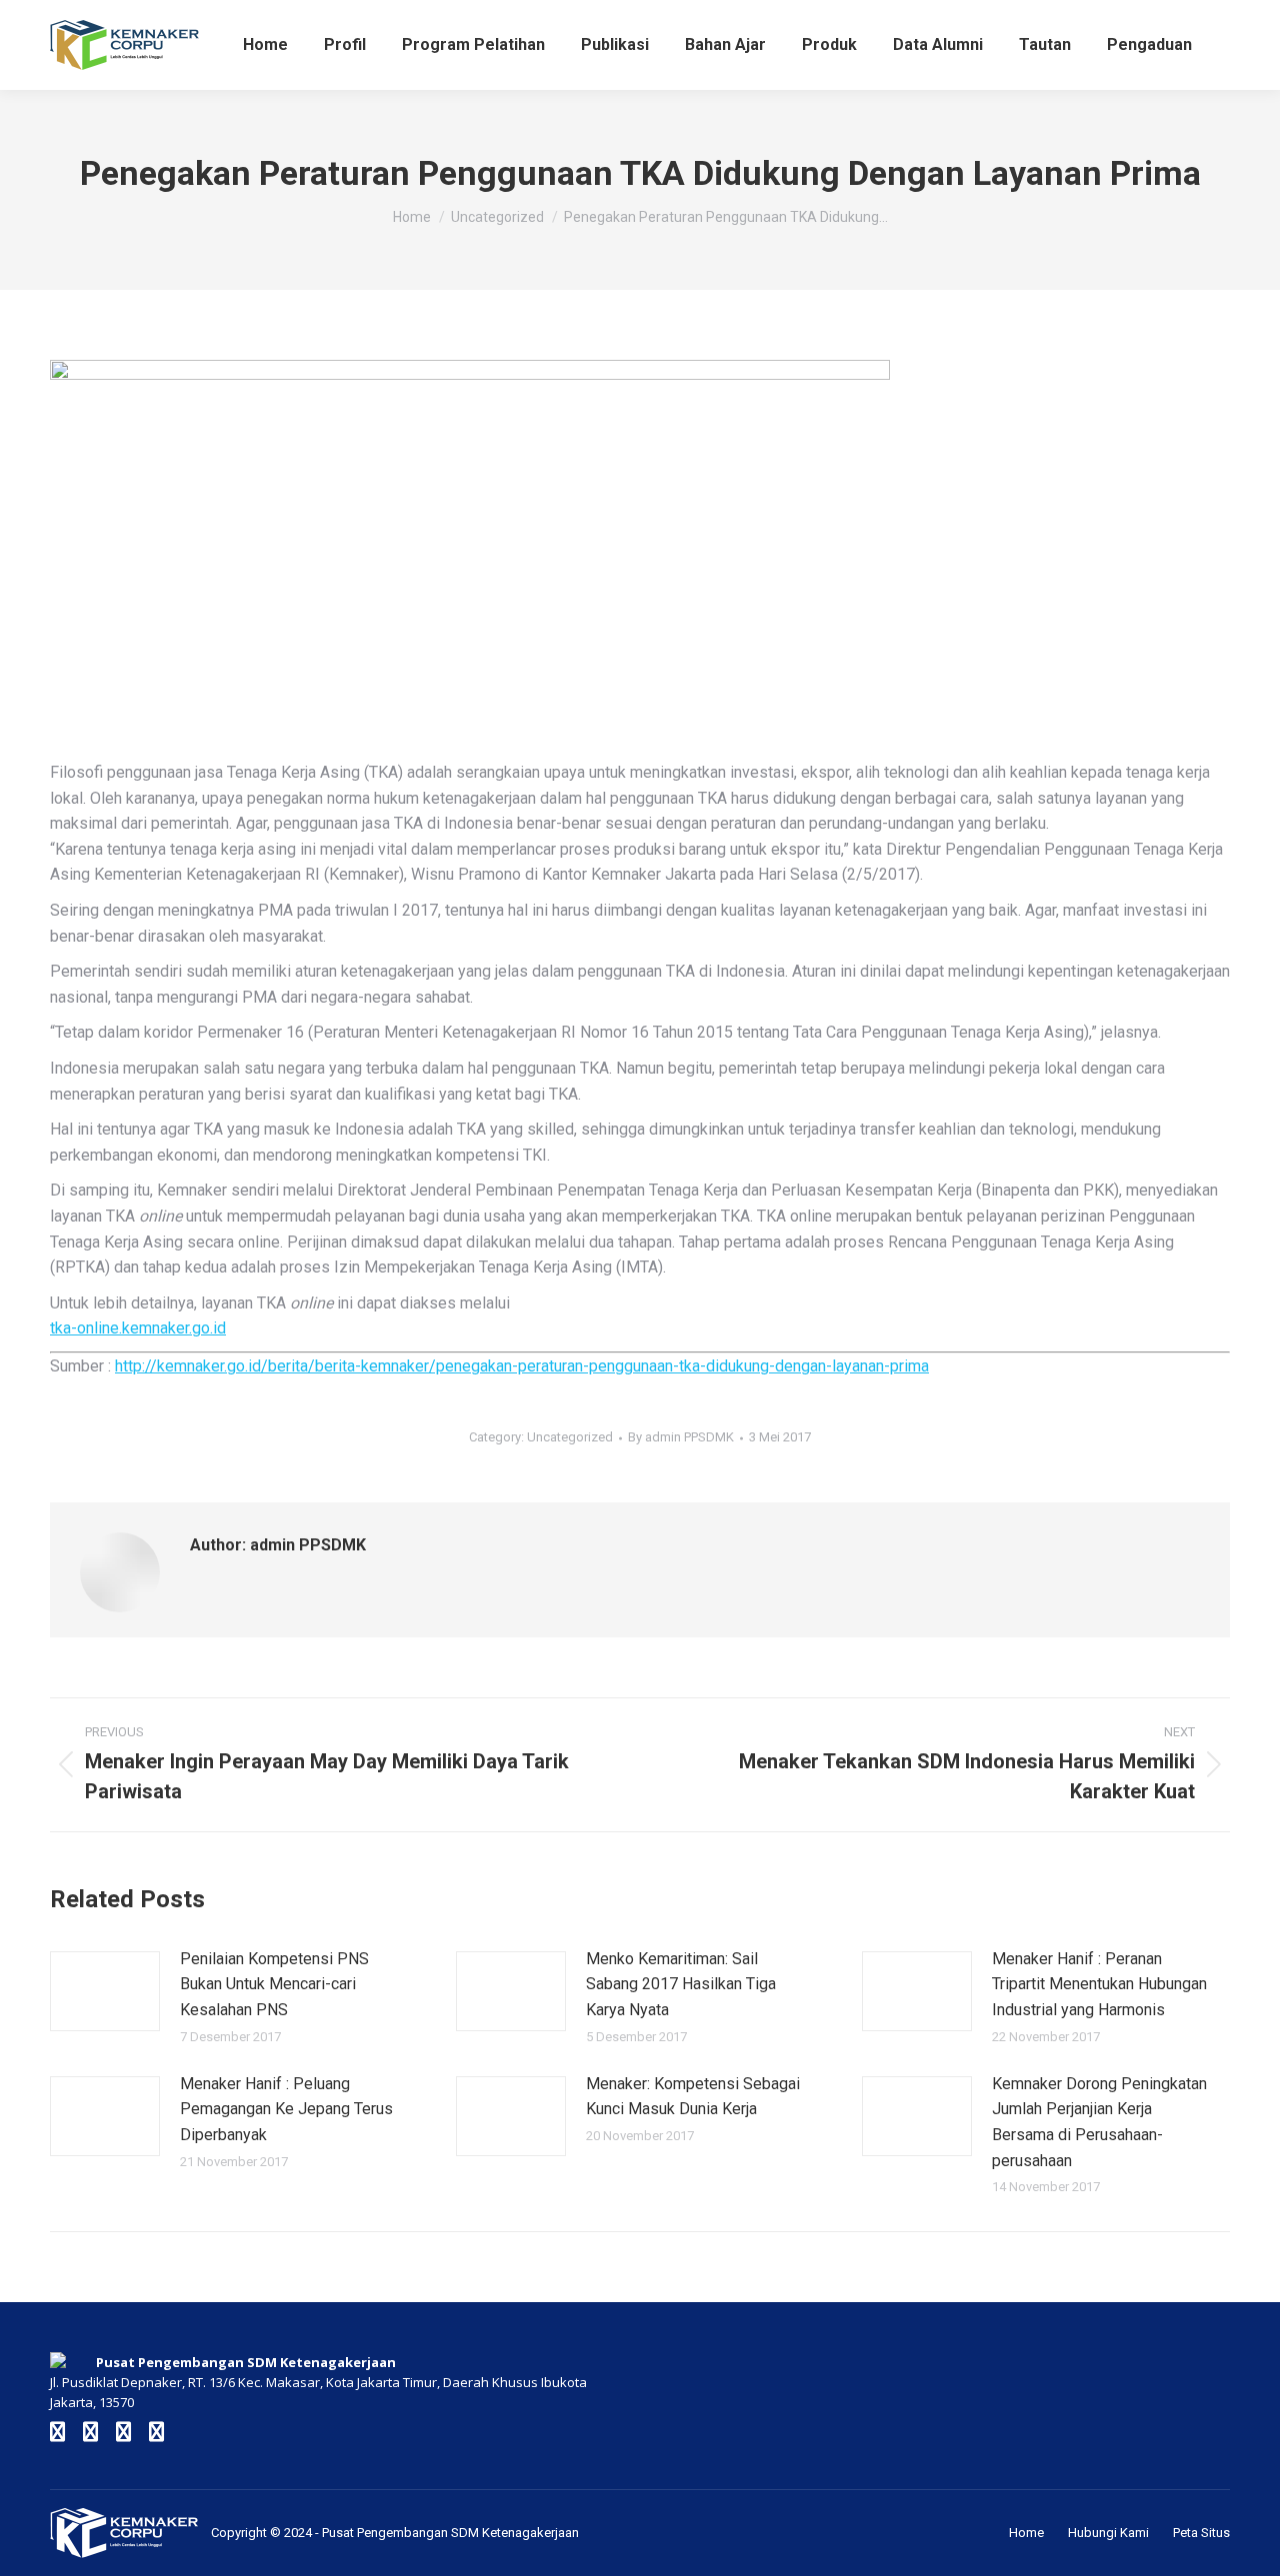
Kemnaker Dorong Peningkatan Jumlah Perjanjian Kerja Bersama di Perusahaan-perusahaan (1099, 2122)
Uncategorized (570, 1437)
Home (1026, 2533)
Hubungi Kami (1108, 2533)
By (681, 1437)
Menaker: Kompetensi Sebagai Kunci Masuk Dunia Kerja (693, 2097)
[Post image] (105, 1991)
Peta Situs (1201, 2533)
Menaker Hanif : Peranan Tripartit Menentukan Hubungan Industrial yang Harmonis (1099, 1984)
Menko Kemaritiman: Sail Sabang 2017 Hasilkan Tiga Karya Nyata (681, 1984)
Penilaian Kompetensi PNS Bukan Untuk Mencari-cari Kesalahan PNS (274, 1984)
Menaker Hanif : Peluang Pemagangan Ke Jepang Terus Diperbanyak (286, 2109)
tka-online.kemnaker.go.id (138, 1328)
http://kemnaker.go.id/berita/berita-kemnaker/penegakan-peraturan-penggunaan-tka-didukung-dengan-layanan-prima (522, 1366)
